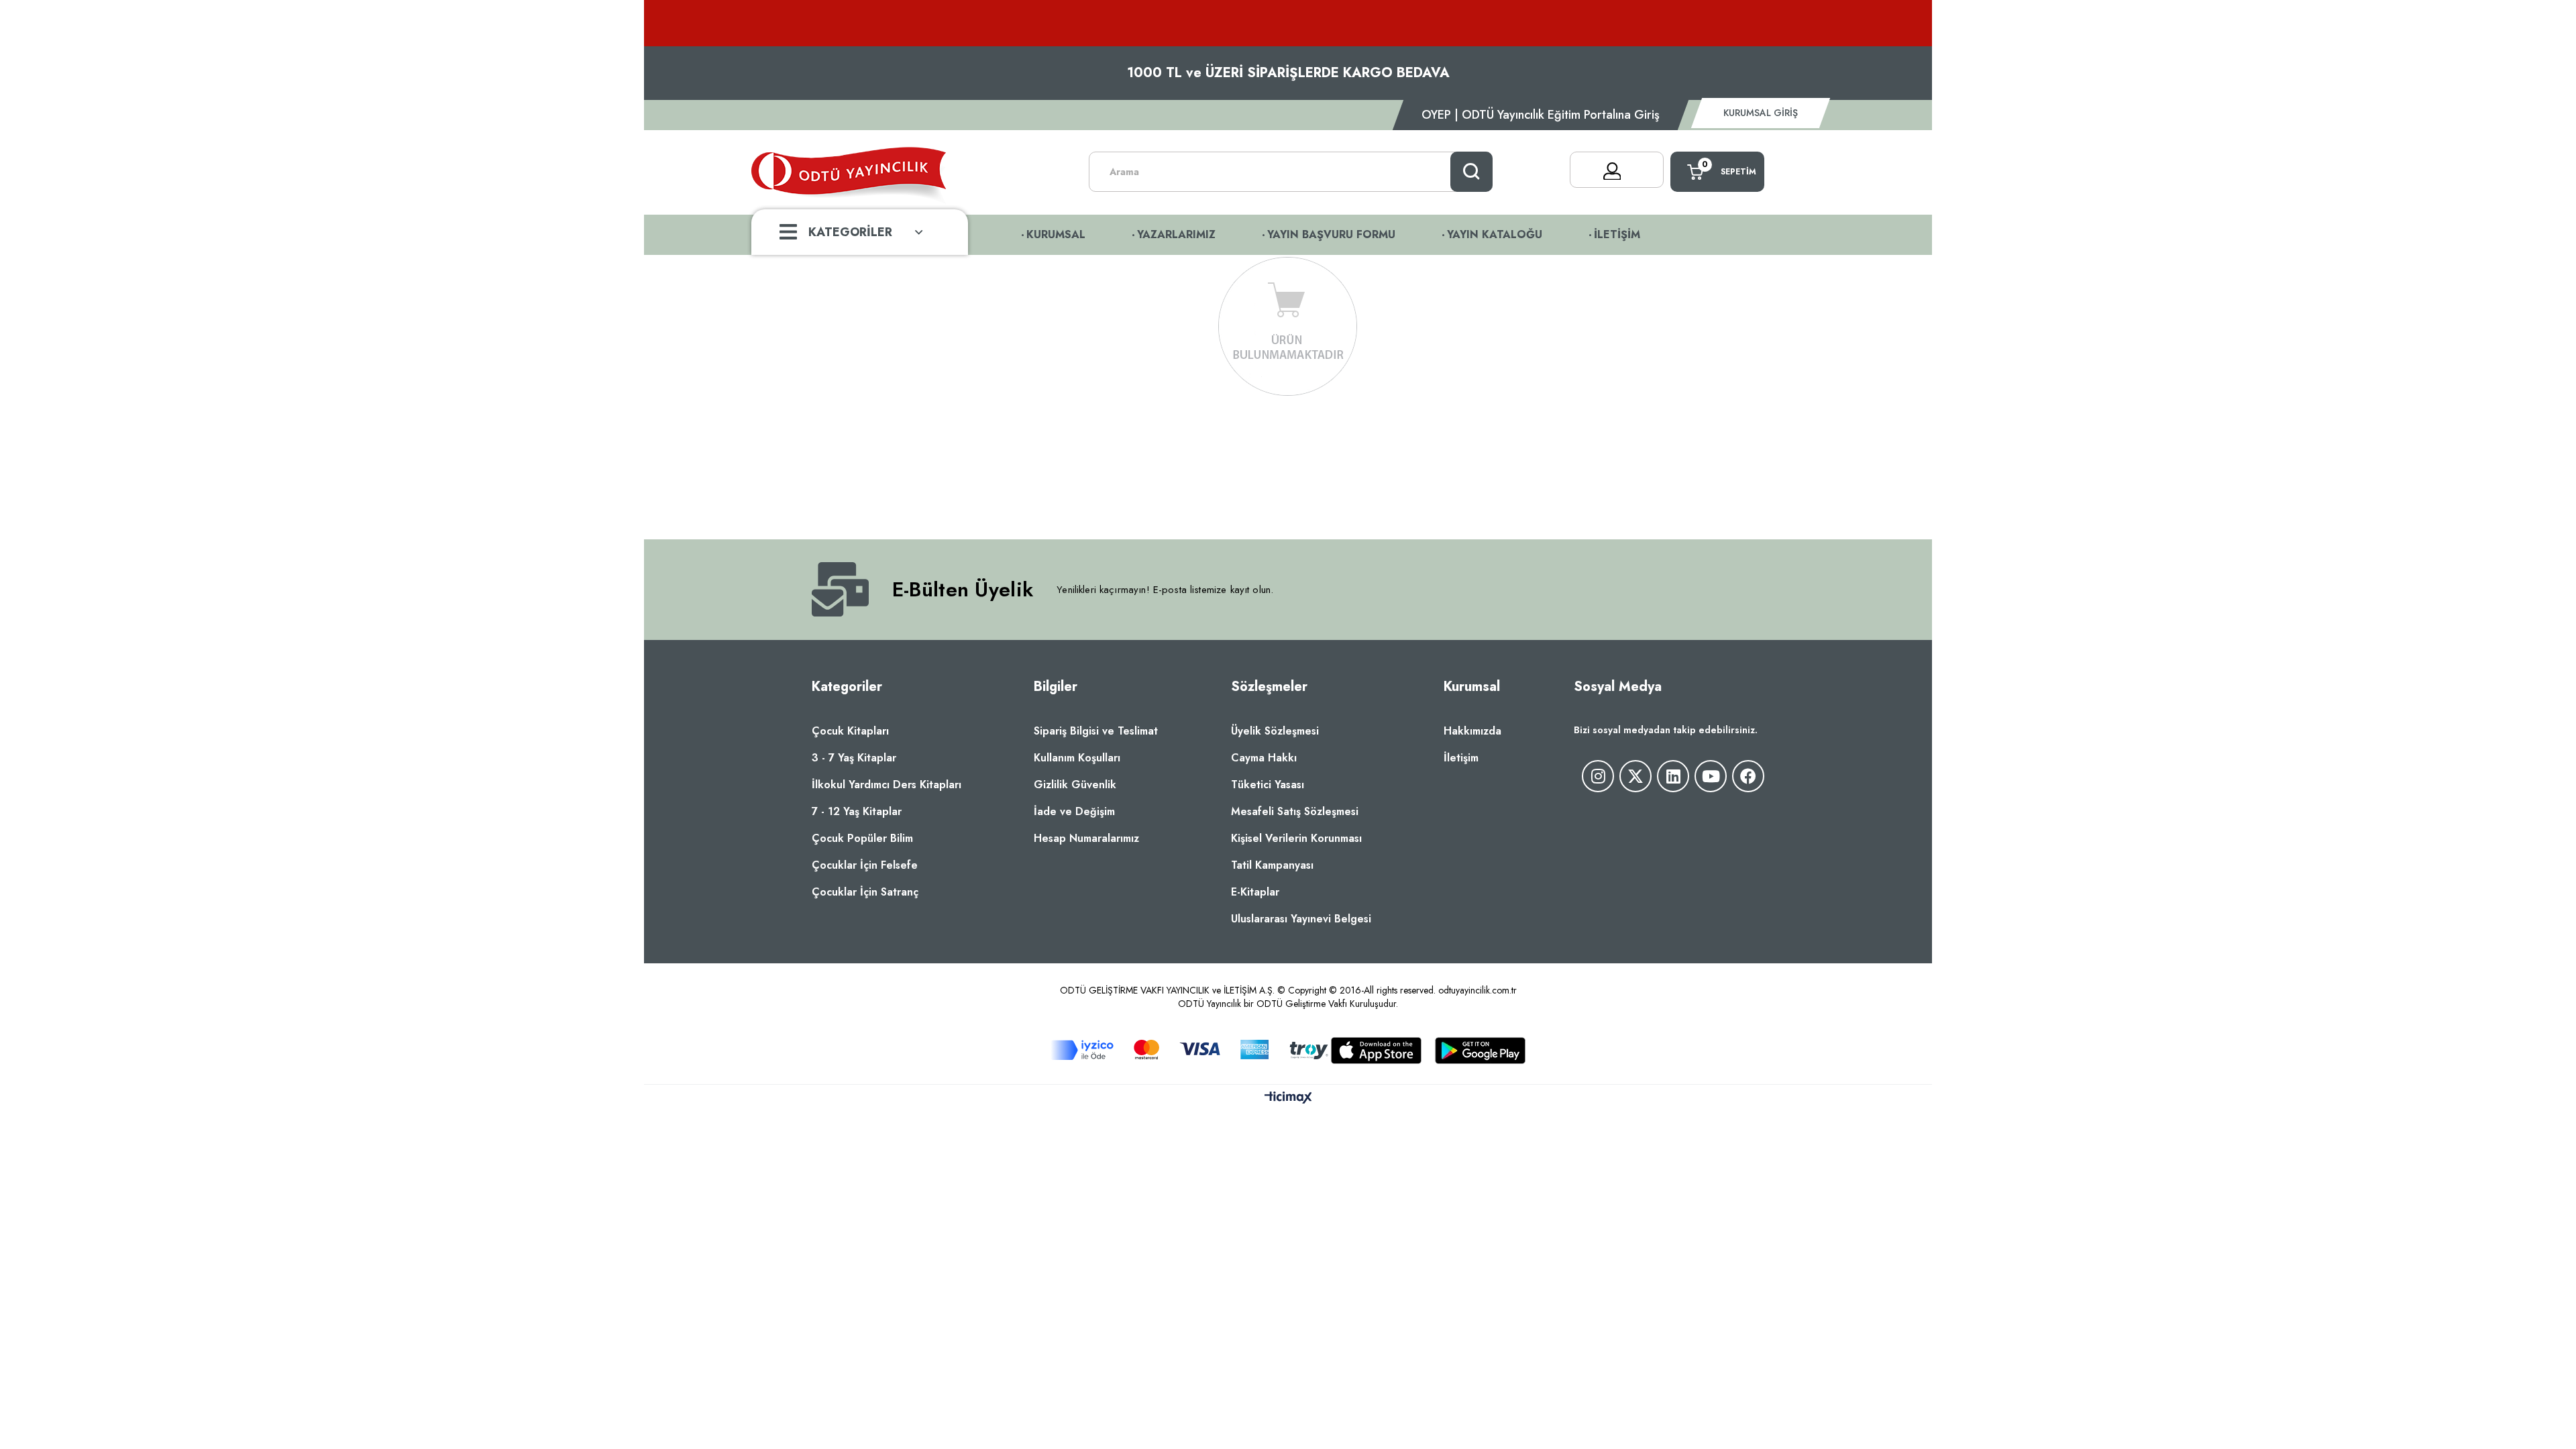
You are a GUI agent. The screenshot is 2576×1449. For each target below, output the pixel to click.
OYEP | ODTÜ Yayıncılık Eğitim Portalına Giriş (1541, 115)
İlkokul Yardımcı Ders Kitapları (887, 785)
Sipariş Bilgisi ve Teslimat (1096, 731)
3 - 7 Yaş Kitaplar (854, 758)
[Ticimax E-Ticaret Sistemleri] (1288, 1098)
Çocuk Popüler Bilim (862, 838)
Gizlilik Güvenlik (1075, 785)
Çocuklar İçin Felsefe (865, 865)
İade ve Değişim (1074, 811)
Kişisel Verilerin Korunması (1296, 838)
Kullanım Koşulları (1077, 758)
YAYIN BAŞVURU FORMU (1331, 234)
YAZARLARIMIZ (1176, 234)
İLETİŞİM (1617, 234)
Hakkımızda (1472, 731)
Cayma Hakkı (1264, 758)
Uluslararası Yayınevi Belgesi (1301, 919)
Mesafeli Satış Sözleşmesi (1295, 811)
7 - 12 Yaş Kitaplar (857, 811)
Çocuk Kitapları (850, 731)
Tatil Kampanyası (1272, 865)
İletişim (1461, 758)
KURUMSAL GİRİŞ (1761, 113)
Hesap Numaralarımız (1086, 838)
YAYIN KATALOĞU (1495, 234)
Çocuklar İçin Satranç (865, 892)
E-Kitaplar (1255, 892)
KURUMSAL (1056, 234)
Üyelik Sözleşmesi (1275, 731)
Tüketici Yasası (1268, 785)
